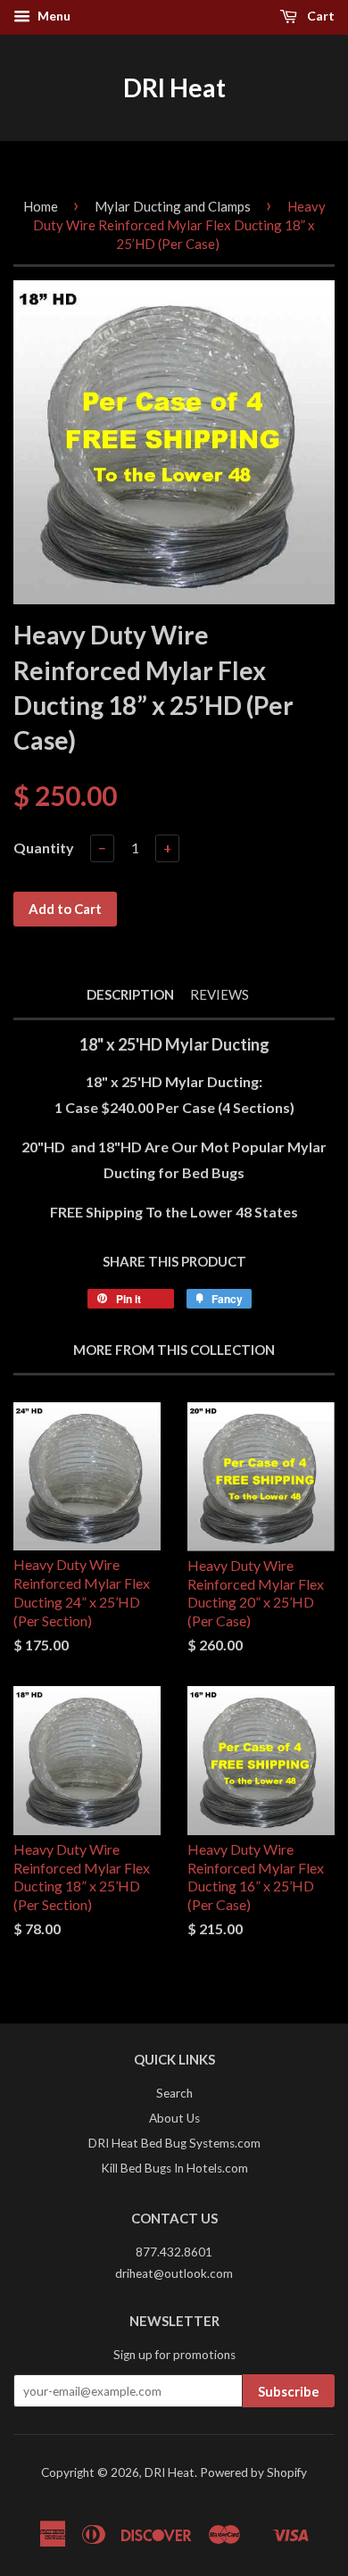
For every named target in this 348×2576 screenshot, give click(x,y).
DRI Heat (174, 87)
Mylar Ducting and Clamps (173, 206)
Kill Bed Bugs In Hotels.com (174, 2168)
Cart (319, 16)
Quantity (44, 848)
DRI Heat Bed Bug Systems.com (174, 2143)
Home (41, 206)
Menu (53, 16)
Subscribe (289, 2391)
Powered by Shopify (253, 2472)
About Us (174, 2118)
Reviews (220, 994)
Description (130, 994)
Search (174, 2093)
